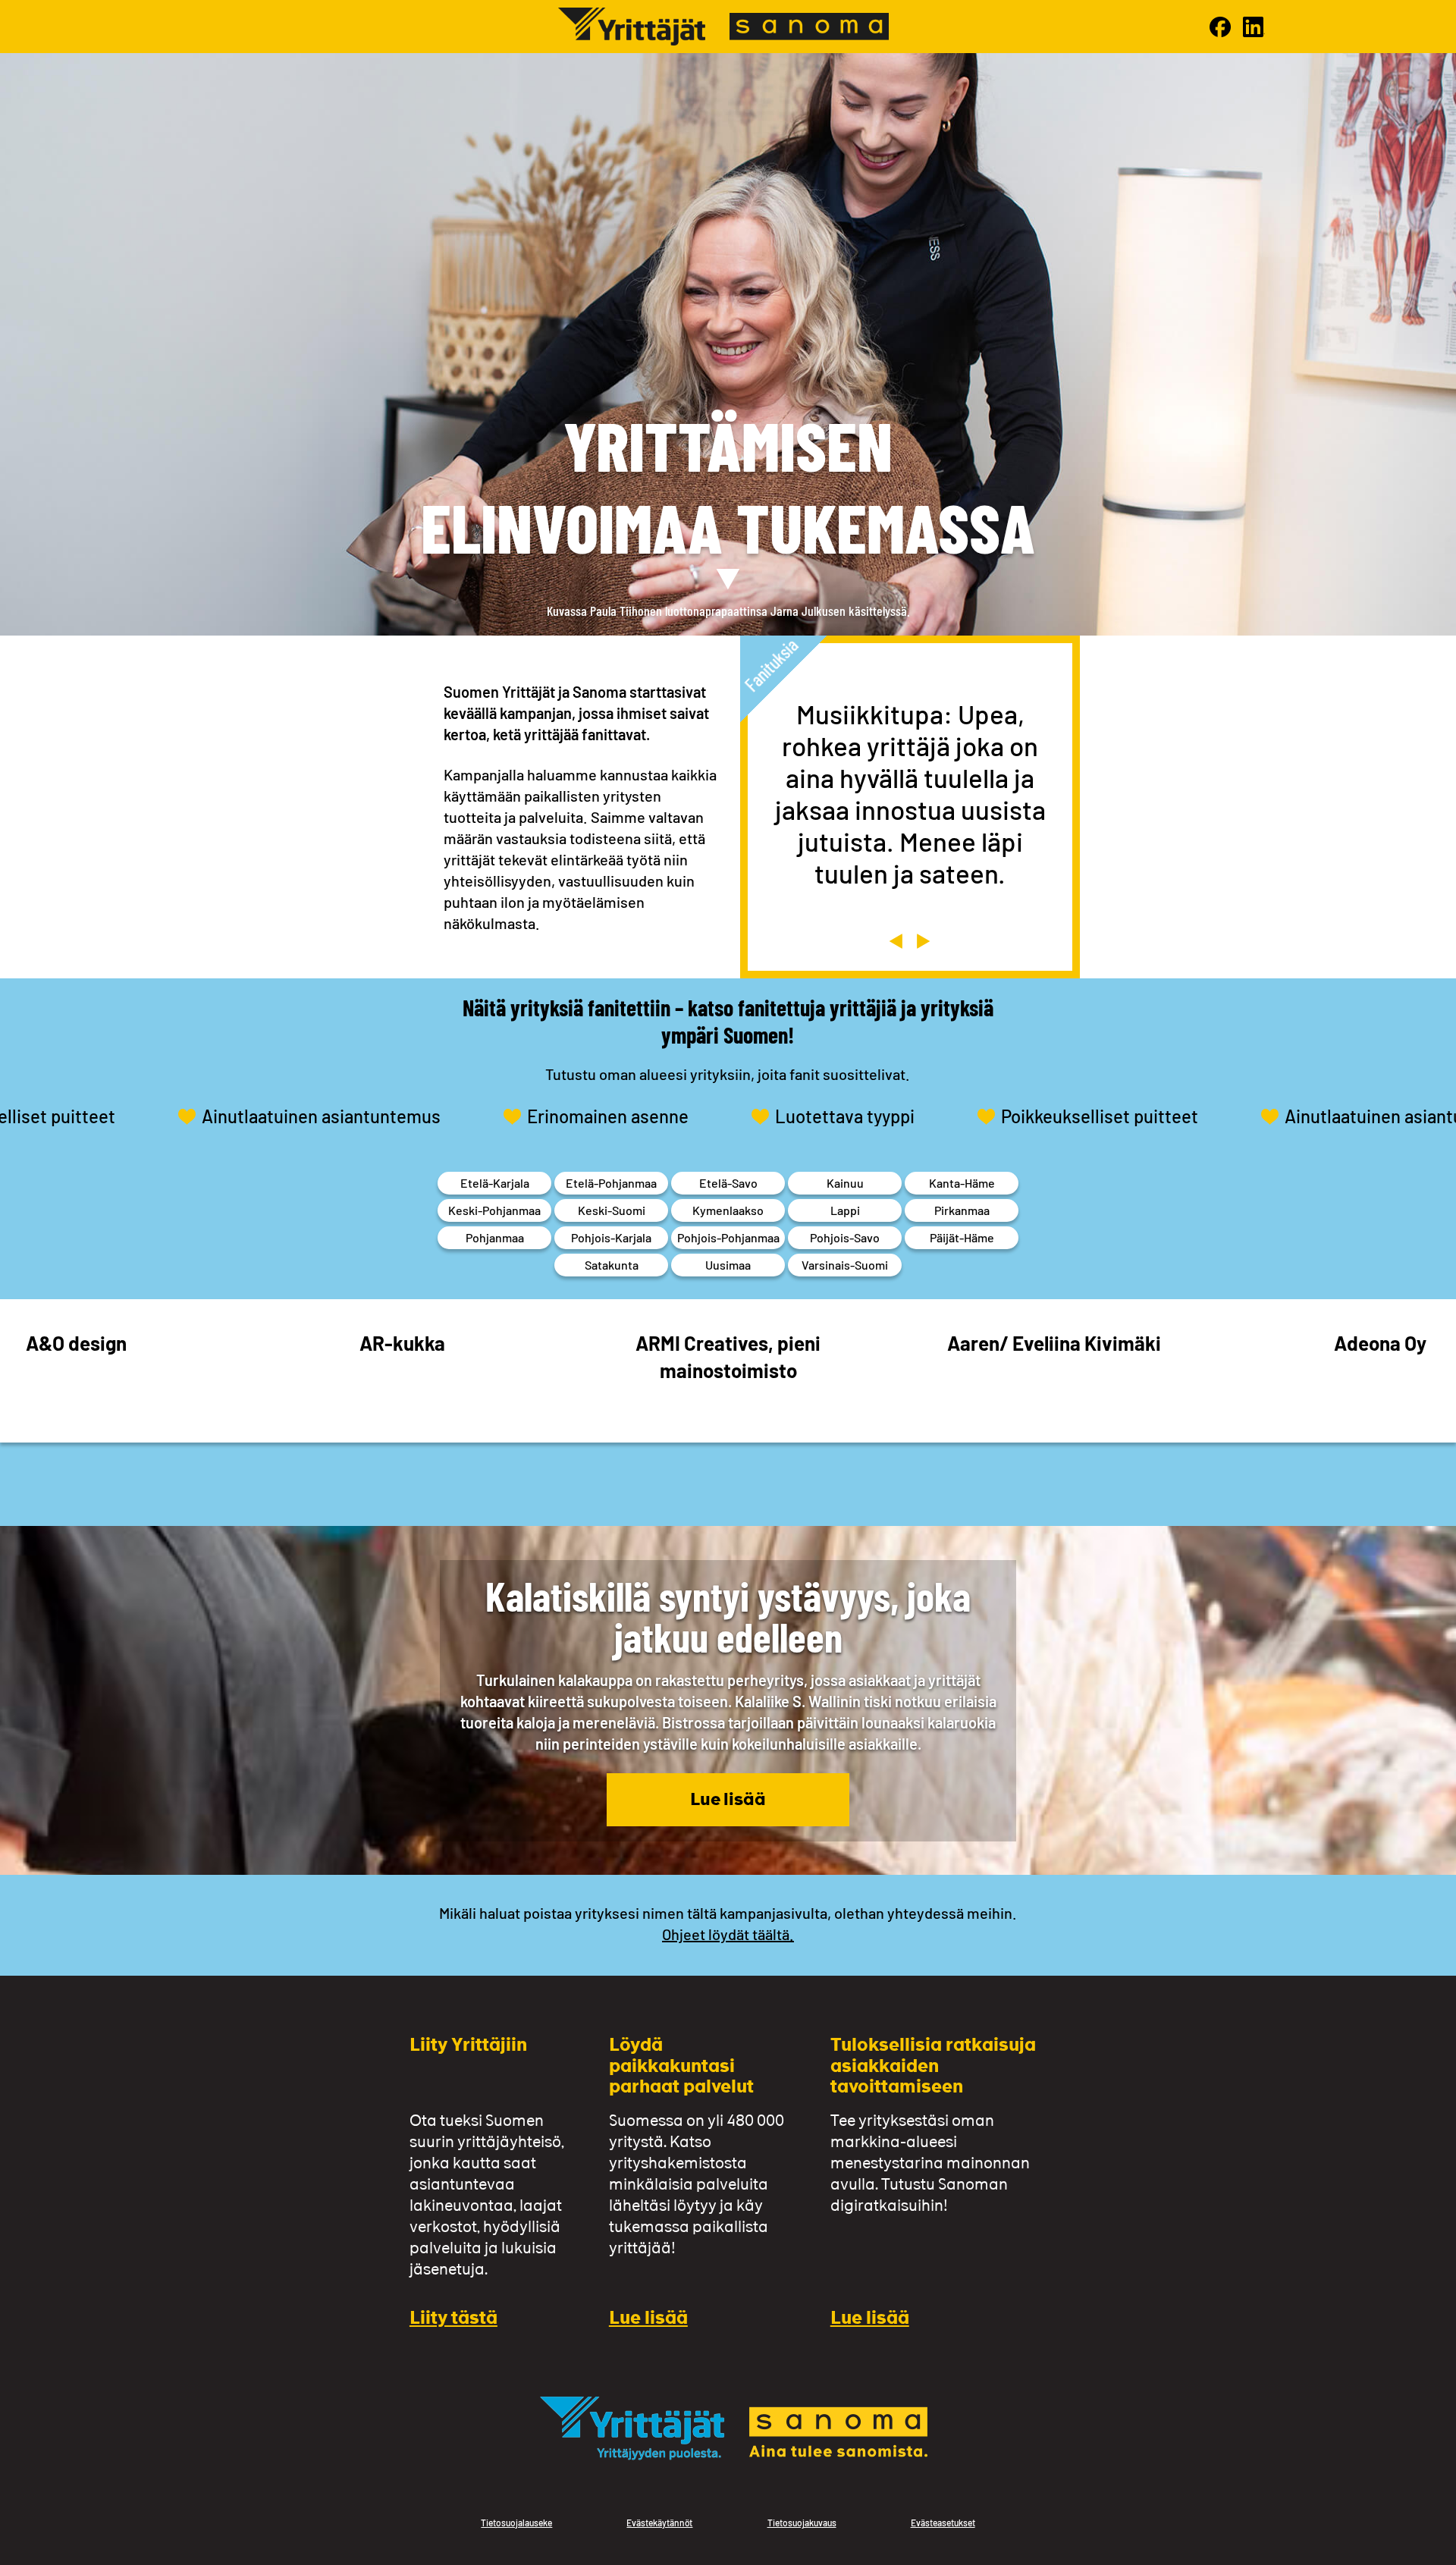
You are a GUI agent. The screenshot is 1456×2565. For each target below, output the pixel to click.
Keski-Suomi (612, 1210)
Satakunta (612, 1265)
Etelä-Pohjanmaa (611, 1183)
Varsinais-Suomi (845, 1265)
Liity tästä (453, 2320)
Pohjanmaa (495, 1237)
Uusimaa (728, 1265)
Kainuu (845, 1183)
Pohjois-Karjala (611, 1237)
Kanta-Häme (962, 1183)
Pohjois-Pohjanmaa (728, 1237)
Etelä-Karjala (495, 1183)
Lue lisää (728, 1801)
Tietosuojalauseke (516, 2523)
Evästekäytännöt (659, 2523)
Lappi (845, 1210)
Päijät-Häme (962, 1237)
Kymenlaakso (728, 1210)
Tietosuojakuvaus (802, 2523)
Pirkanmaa (962, 1210)
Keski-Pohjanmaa (494, 1210)
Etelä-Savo (728, 1183)
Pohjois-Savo (845, 1237)
